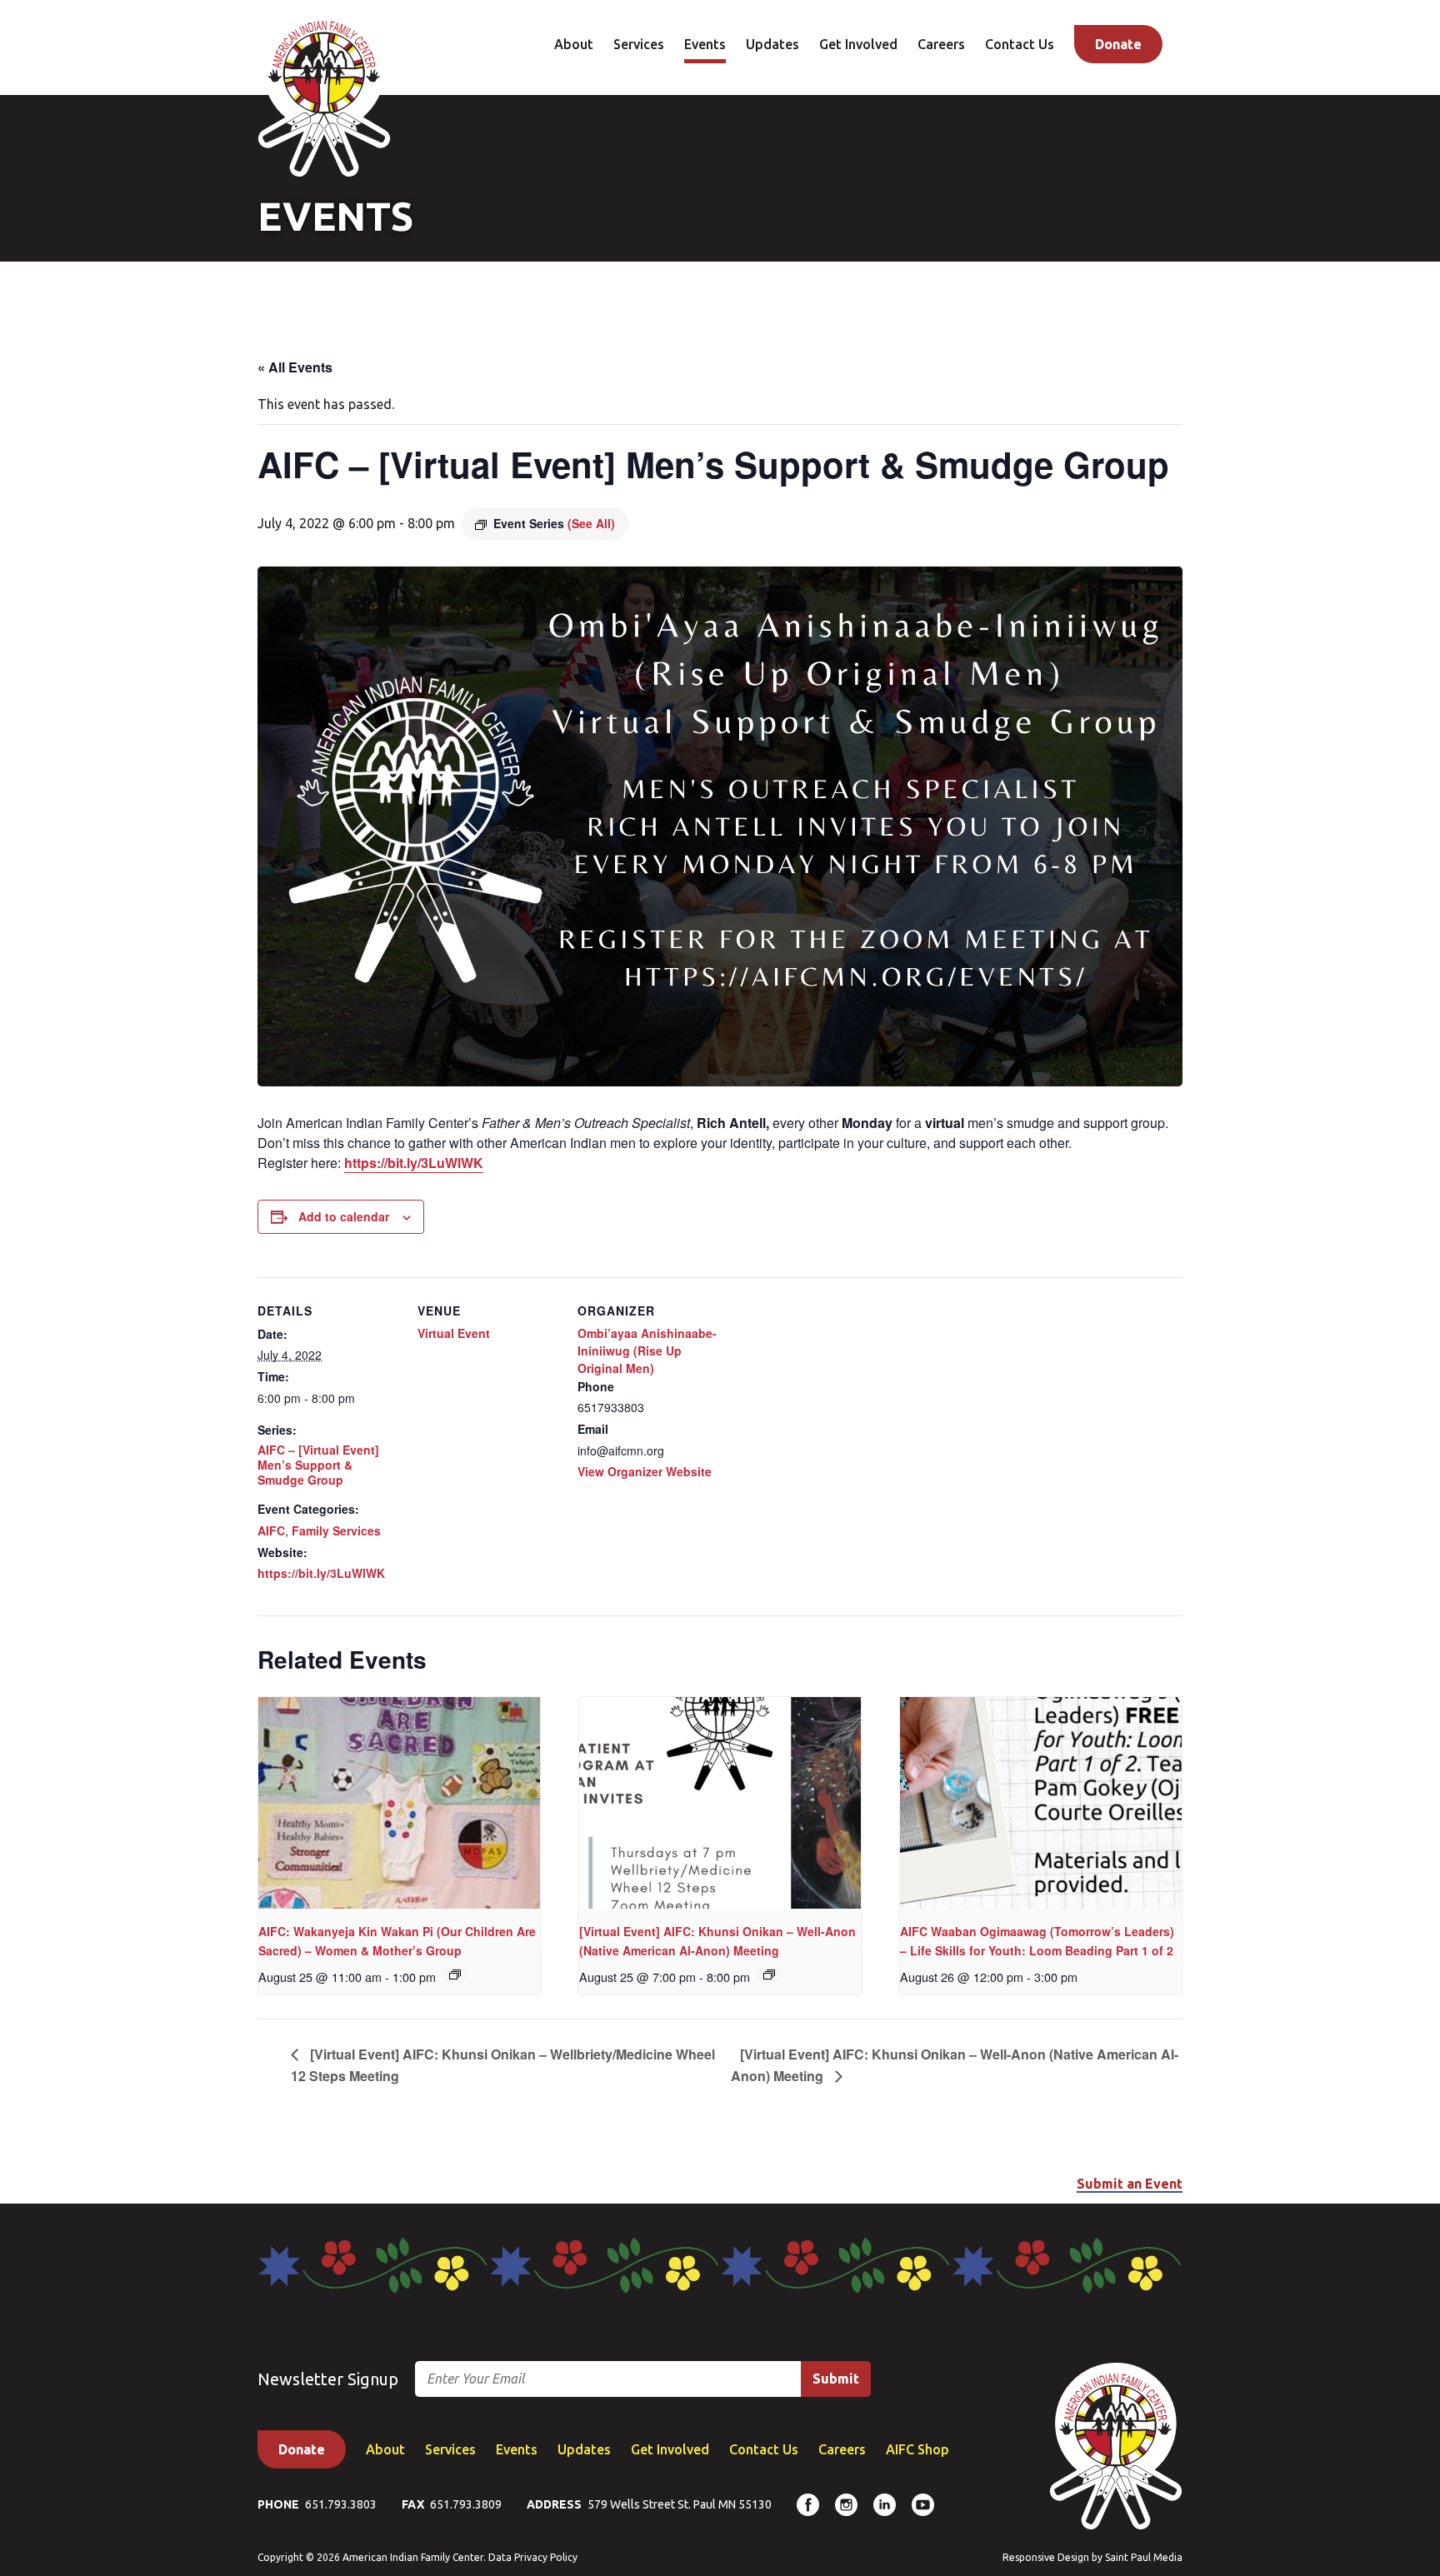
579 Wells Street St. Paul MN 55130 (680, 2504)
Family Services (336, 1530)
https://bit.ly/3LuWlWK (414, 1163)
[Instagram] (846, 2505)
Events (705, 44)
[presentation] (399, 1803)
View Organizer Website (645, 1471)
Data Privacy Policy (533, 2557)
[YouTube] (923, 2505)
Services (639, 44)
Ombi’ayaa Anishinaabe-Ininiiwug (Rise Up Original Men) (647, 1350)
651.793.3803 (341, 2504)
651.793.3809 (466, 2504)
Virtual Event (454, 1333)
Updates (772, 44)
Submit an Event (1130, 2184)
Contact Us (1020, 44)
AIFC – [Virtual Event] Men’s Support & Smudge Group (318, 1465)
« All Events (295, 367)
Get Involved (858, 44)
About (574, 44)
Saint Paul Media (1144, 2557)
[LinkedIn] (885, 2505)
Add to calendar (344, 1216)
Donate (1118, 44)
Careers (941, 44)
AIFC (271, 1530)
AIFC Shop (917, 2449)
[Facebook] (808, 2505)
